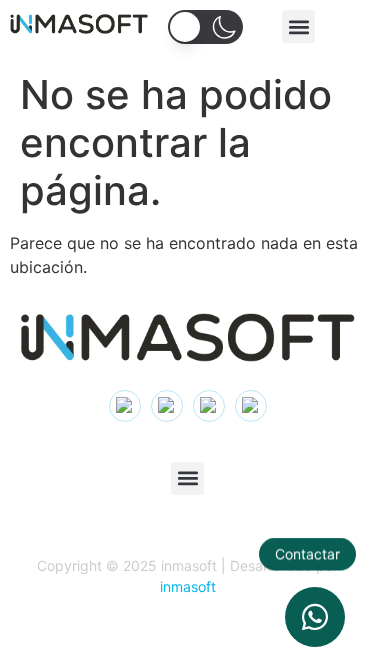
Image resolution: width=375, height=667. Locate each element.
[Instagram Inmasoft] (125, 406)
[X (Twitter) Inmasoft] (209, 406)
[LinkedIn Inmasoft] (167, 406)
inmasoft (188, 586)
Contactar (307, 554)
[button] (298, 26)
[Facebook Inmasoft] (251, 406)
